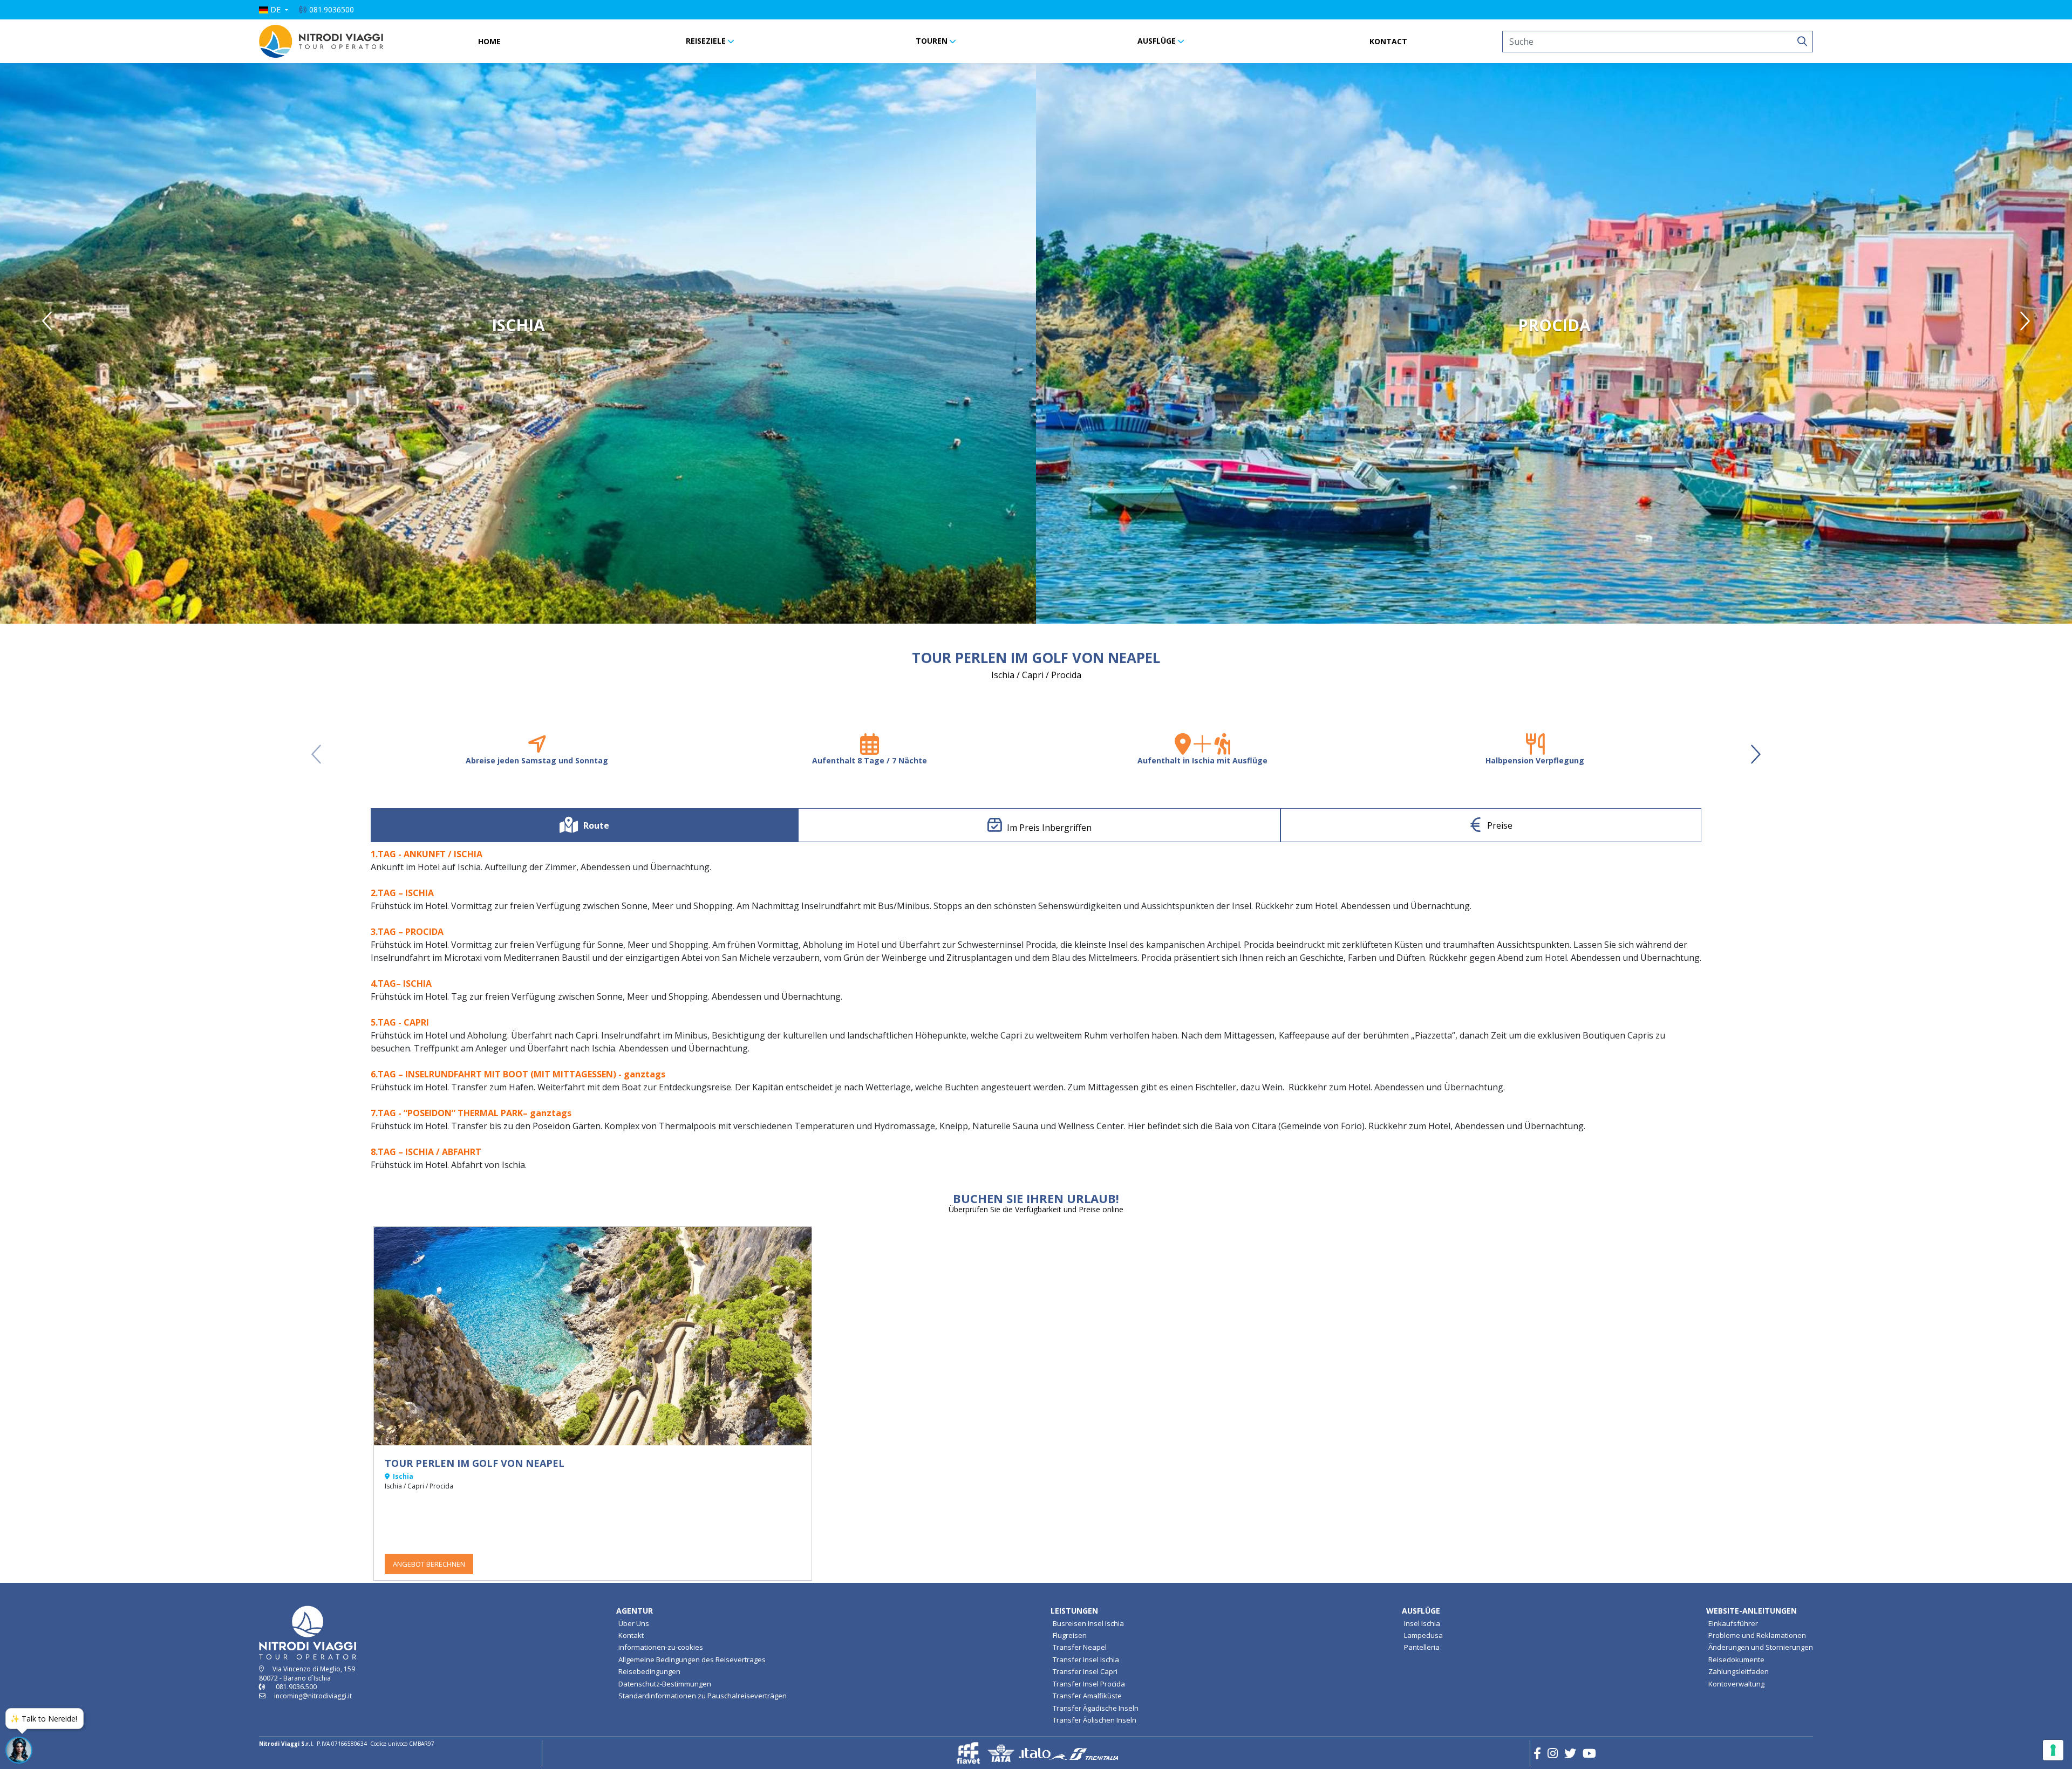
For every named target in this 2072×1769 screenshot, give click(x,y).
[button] (274, 10)
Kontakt (631, 1635)
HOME (489, 41)
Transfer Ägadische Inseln (1096, 1708)
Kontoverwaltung (1736, 1684)
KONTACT (1388, 41)
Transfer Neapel (1080, 1647)
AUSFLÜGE (1157, 41)
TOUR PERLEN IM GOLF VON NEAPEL (475, 1463)
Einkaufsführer (1733, 1623)
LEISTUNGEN (1074, 1611)
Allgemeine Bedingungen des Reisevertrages (692, 1659)
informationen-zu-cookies (661, 1647)
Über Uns (634, 1623)
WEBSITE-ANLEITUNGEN (1751, 1611)
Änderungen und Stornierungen (1761, 1647)
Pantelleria (1422, 1647)
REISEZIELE (706, 41)
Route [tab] (596, 825)
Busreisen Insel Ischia (1088, 1623)
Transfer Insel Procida (1089, 1684)
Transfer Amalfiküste (1087, 1696)
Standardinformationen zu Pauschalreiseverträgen (703, 1696)
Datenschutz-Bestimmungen (665, 1684)
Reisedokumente (1736, 1659)
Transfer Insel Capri (1085, 1671)
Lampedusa (1423, 1635)
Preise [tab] (1500, 825)
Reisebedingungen (649, 1671)
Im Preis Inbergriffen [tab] (1049, 828)
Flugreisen (1070, 1635)
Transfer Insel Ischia (1086, 1659)
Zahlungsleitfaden (1739, 1671)
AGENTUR (635, 1611)
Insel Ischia (1422, 1623)
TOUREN (932, 41)
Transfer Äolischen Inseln (1095, 1720)
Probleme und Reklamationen (1757, 1635)
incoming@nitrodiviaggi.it (313, 1696)
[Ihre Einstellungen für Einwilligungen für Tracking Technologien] (2053, 1750)
